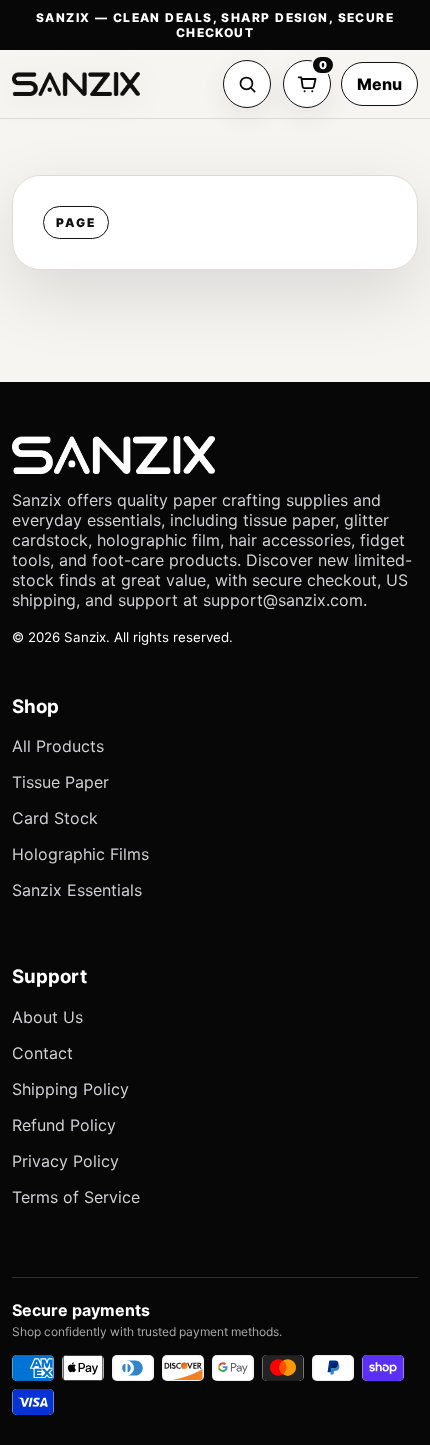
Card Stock (55, 818)
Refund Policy (64, 1125)
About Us (47, 1017)
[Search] (247, 84)
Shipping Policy (70, 1089)
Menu (379, 84)
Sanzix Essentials (77, 890)
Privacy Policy (65, 1161)
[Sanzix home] (76, 84)
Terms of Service (76, 1197)
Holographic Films (80, 854)
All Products (58, 746)
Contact (42, 1053)
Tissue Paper (60, 782)
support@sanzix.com (283, 600)
